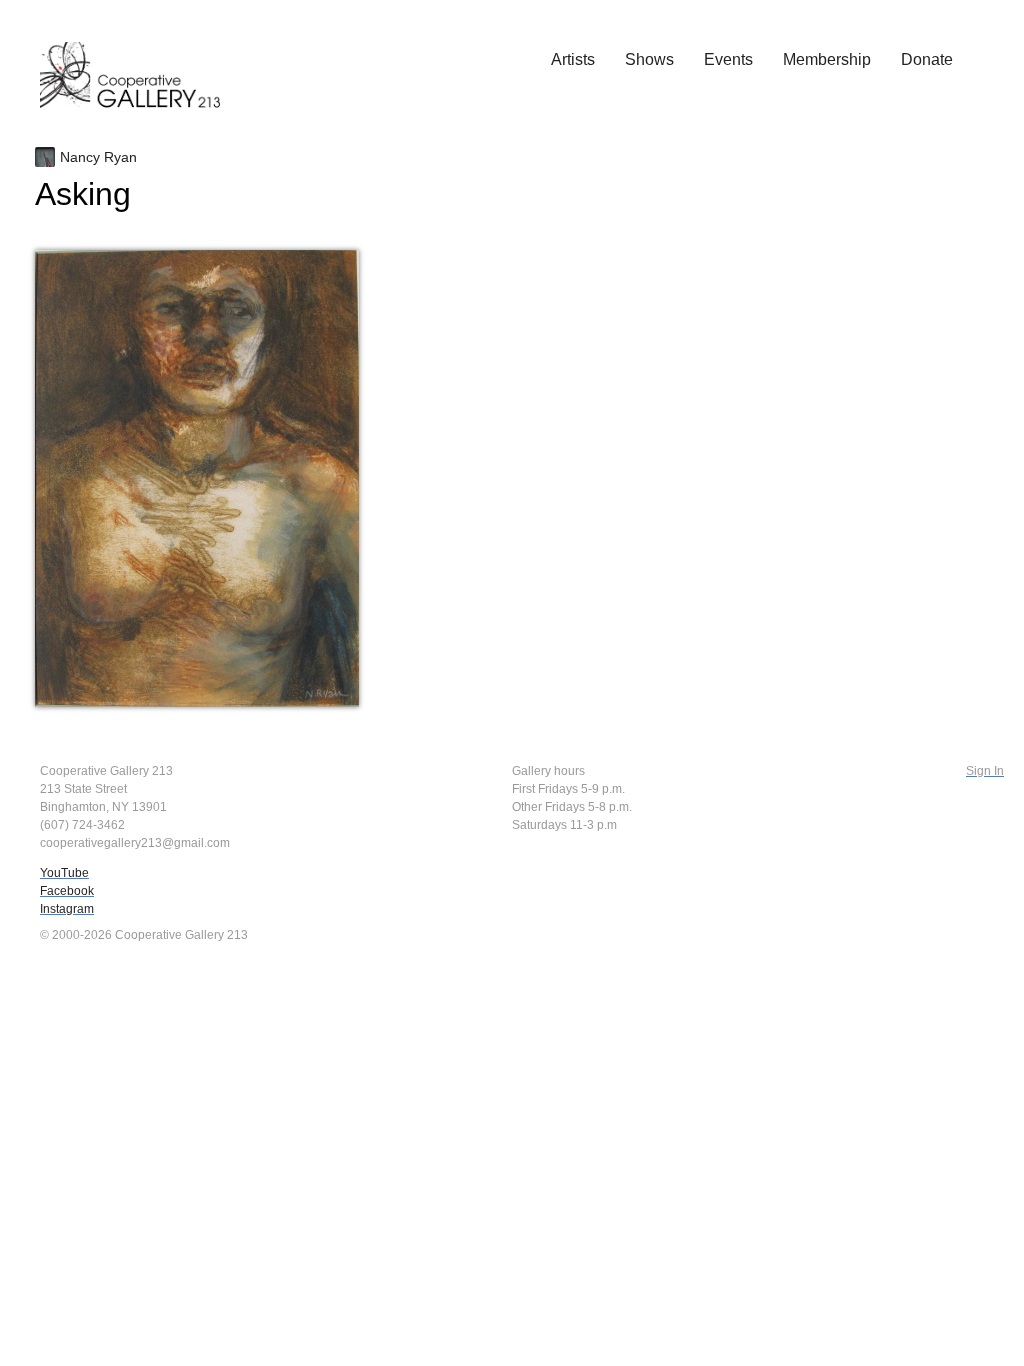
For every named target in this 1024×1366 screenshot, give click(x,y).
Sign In (985, 771)
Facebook (67, 891)
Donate (927, 59)
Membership (827, 59)
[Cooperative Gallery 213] (140, 61)
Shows (649, 59)
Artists (573, 59)
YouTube (64, 873)
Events (728, 59)
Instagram (67, 909)
